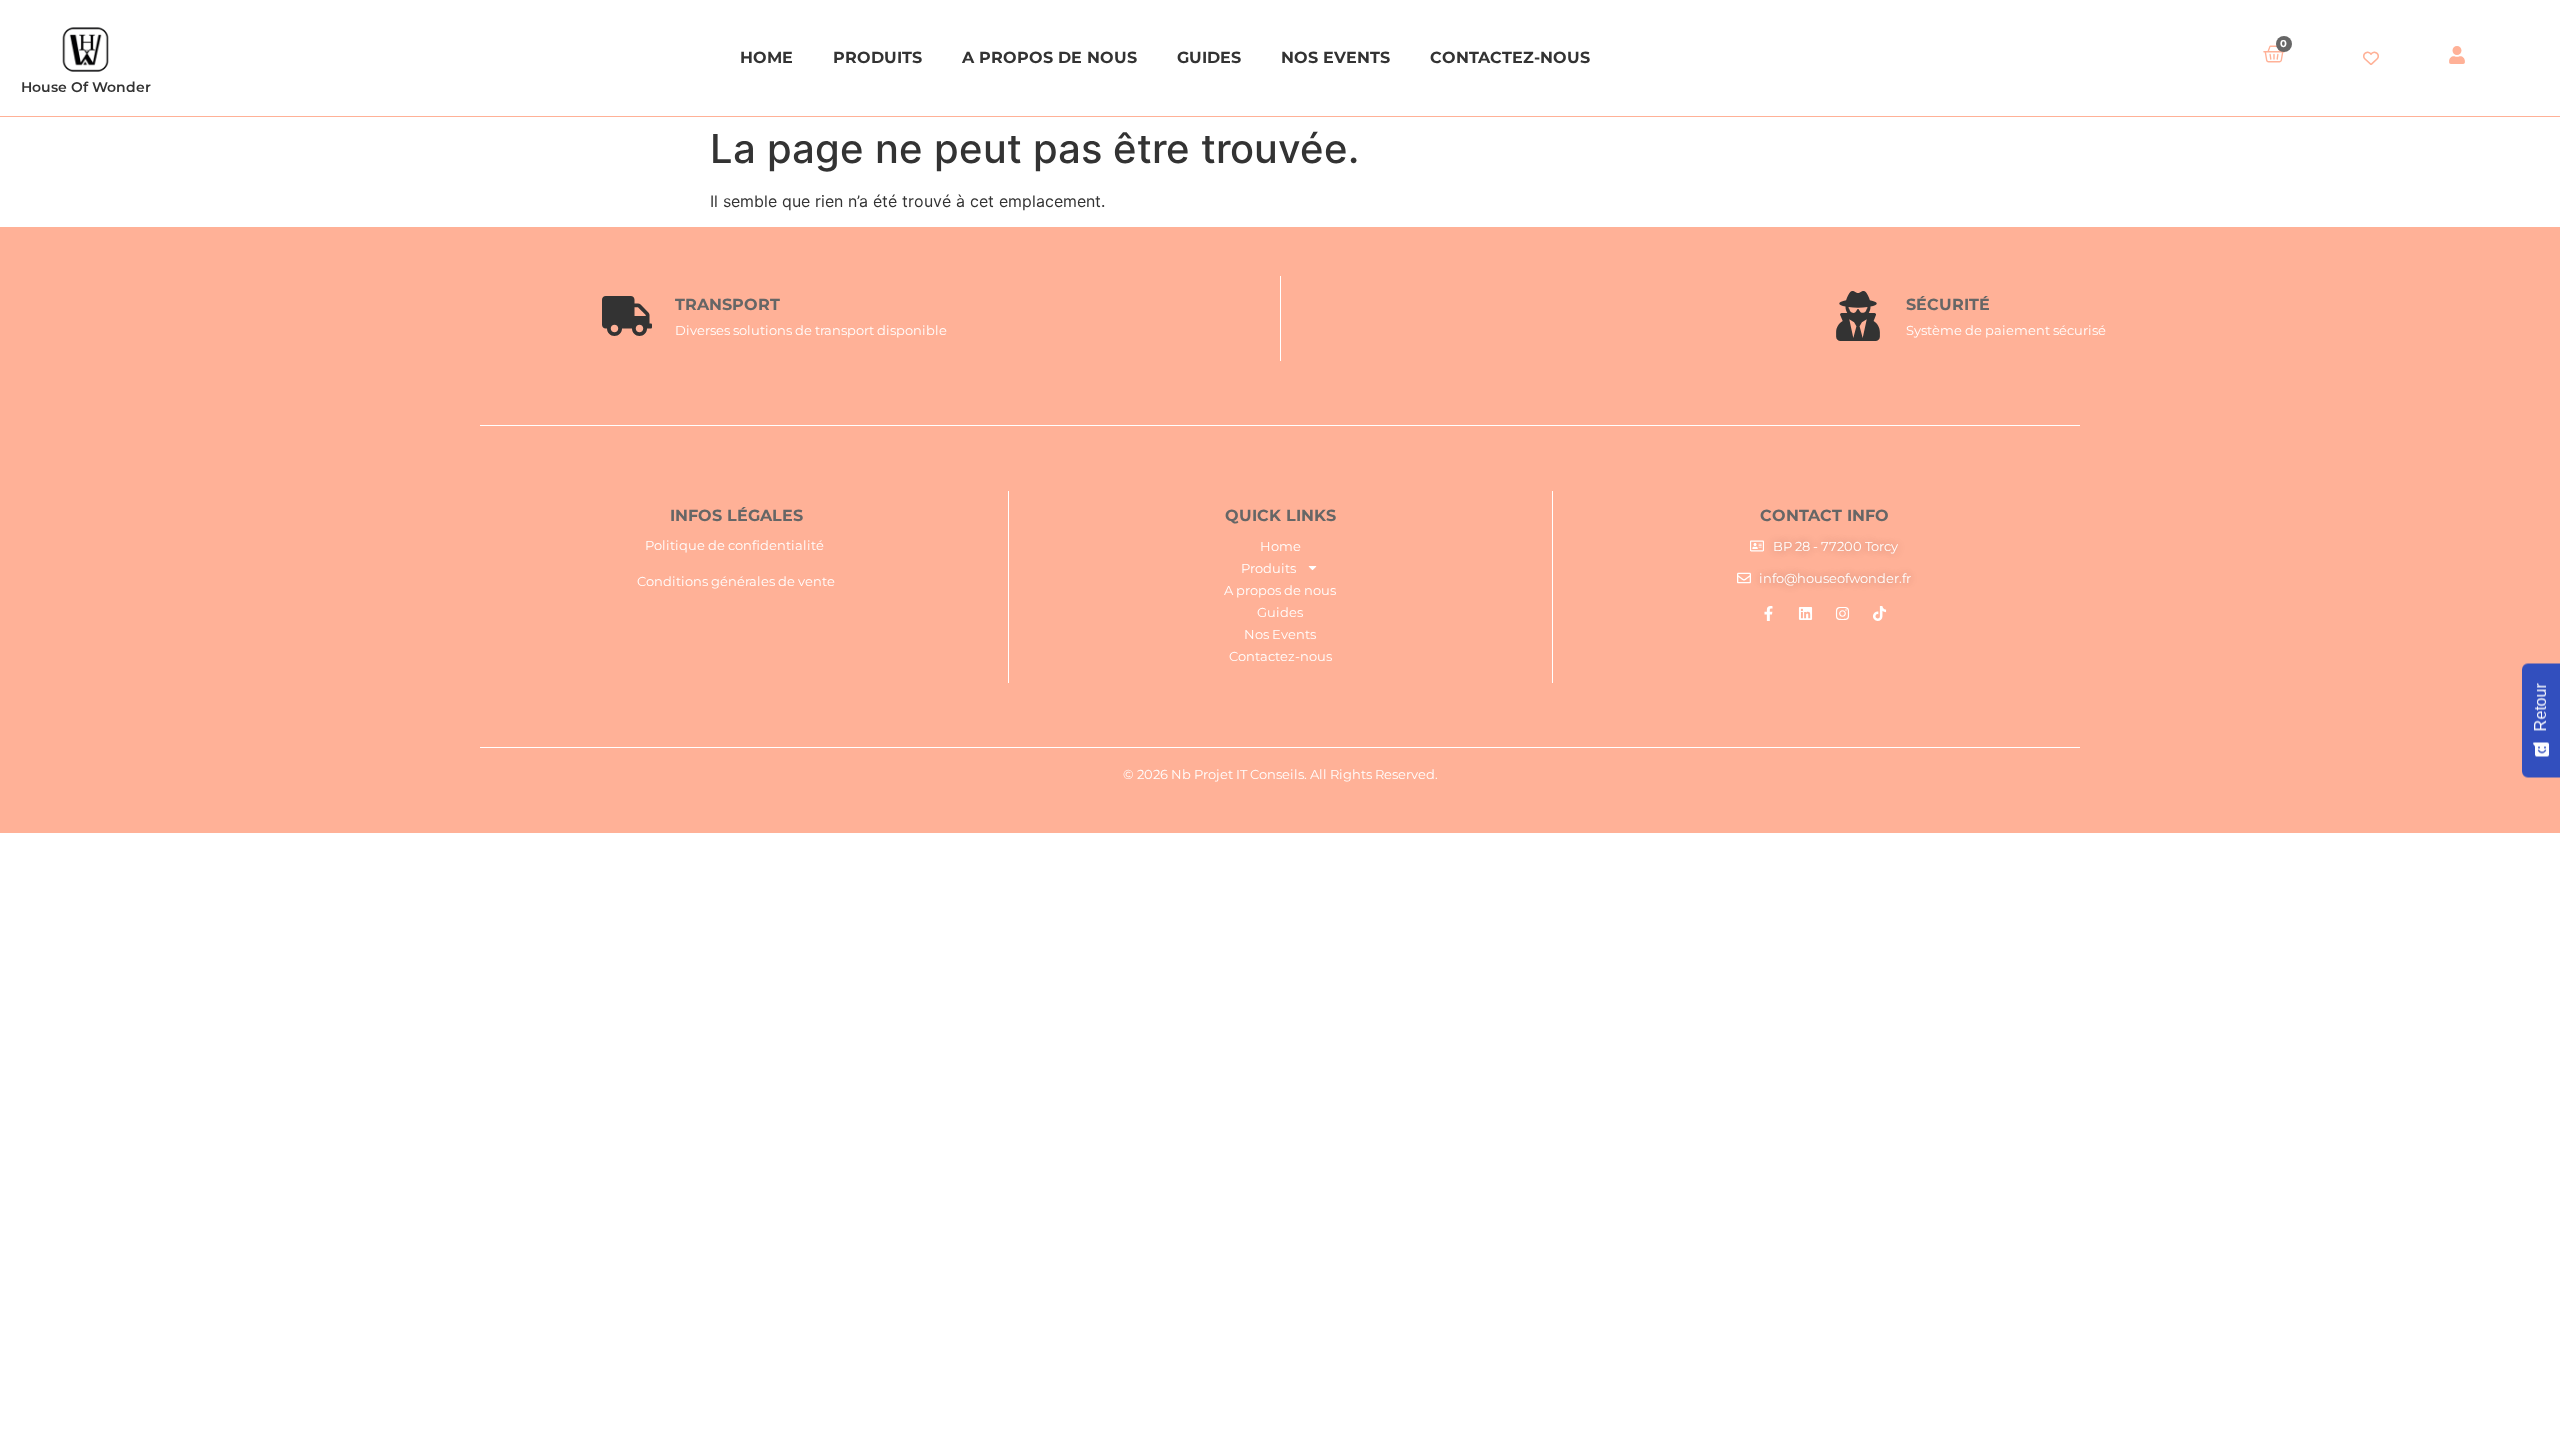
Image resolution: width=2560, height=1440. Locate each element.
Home (766, 57)
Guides (1209, 57)
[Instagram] (1842, 613)
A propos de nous (1049, 57)
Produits (877, 57)
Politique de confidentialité (734, 545)
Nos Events (1335, 57)
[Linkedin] (1805, 613)
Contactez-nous (1510, 57)
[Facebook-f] (1768, 613)
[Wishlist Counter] (2371, 58)
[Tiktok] (1879, 613)
